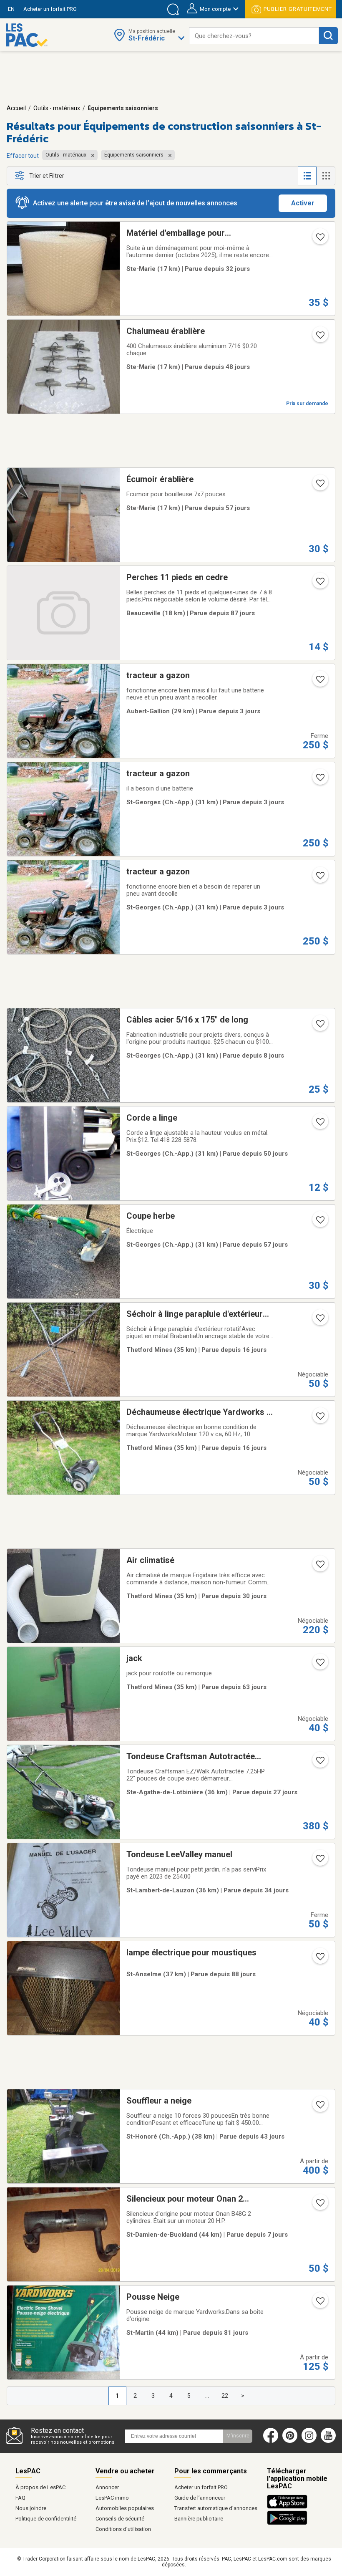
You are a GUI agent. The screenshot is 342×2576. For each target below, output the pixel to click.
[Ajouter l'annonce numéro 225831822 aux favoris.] (319, 780)
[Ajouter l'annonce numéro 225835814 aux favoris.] (319, 682)
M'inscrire (238, 2436)
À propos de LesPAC (40, 2487)
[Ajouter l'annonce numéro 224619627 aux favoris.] (319, 240)
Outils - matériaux (57, 108)
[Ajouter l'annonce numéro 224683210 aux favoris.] (319, 1567)
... (207, 2396)
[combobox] (254, 36)
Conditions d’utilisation (123, 2529)
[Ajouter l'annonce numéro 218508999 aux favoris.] (319, 1763)
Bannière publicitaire (199, 2519)
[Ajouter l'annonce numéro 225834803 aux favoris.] (319, 878)
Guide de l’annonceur (200, 2498)
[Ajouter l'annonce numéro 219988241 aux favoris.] (319, 2303)
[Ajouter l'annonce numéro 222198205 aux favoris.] (319, 1321)
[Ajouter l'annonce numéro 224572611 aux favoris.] (319, 1861)
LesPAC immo (112, 2498)
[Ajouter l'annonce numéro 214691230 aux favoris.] (319, 2107)
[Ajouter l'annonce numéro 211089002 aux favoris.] (319, 486)
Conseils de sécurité (120, 2519)
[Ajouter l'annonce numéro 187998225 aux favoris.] (319, 2205)
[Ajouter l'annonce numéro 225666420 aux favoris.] (319, 1026)
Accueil (16, 108)
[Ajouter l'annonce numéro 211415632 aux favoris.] (319, 338)
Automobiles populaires (125, 2508)
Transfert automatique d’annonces (216, 2508)
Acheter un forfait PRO (201, 2487)
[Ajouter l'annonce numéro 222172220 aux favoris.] (319, 1419)
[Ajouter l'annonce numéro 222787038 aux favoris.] (319, 1959)
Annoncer (107, 2487)
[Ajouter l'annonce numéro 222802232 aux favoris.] (319, 584)
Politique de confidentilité (46, 2519)
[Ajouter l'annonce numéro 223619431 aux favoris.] (319, 1665)
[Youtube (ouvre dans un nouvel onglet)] (330, 2441)
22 (225, 2396)
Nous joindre (31, 2508)
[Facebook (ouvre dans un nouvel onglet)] (271, 2441)
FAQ (20, 2498)
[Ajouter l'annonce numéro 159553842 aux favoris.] (319, 1124)
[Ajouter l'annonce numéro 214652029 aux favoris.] (319, 1222)
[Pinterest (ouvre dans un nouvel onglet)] (290, 2441)
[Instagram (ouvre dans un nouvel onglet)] (309, 2441)
